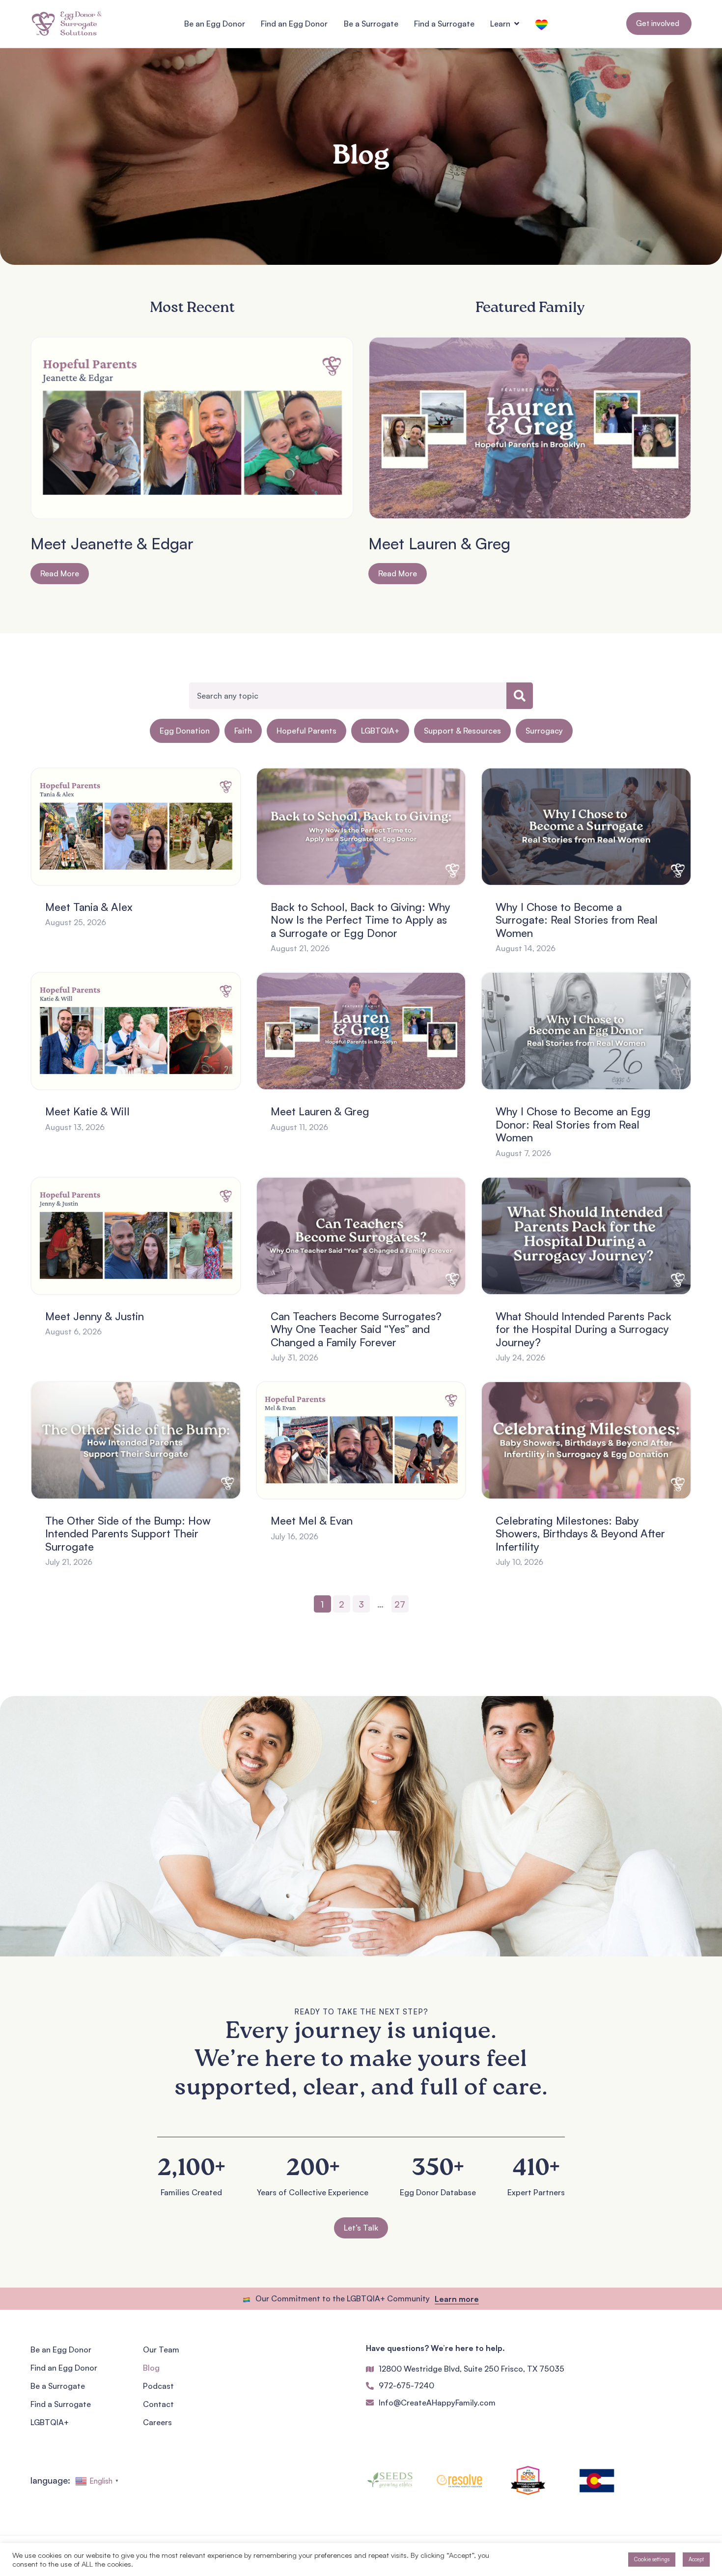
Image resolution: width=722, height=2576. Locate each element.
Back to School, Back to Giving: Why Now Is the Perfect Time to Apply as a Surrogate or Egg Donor (361, 920)
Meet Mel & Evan (312, 1520)
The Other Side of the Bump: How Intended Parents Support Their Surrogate (128, 1533)
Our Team (161, 2350)
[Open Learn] (517, 24)
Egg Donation (185, 731)
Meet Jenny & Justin (95, 1316)
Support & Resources (462, 731)
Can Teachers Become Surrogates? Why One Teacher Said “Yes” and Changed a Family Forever (356, 1329)
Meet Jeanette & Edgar (112, 543)
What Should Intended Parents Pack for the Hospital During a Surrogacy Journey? (583, 1329)
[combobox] (348, 696)
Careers (157, 2422)
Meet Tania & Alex (89, 907)
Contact (158, 2404)
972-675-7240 (406, 2385)
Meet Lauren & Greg (439, 543)
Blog (151, 2368)
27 (402, 1602)
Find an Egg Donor (64, 2368)
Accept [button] (696, 2559)
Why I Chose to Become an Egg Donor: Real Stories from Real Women (573, 1124)
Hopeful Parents (306, 731)
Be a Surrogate (58, 2386)
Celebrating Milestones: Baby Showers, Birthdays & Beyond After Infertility (580, 1533)
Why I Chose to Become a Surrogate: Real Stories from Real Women (577, 920)
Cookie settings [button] (652, 2559)
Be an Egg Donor (61, 2350)
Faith (243, 731)
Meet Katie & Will (87, 1111)
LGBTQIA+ (380, 731)
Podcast (158, 2386)
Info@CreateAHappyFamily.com (437, 2403)
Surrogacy (544, 731)
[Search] (520, 696)
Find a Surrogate (61, 2404)
